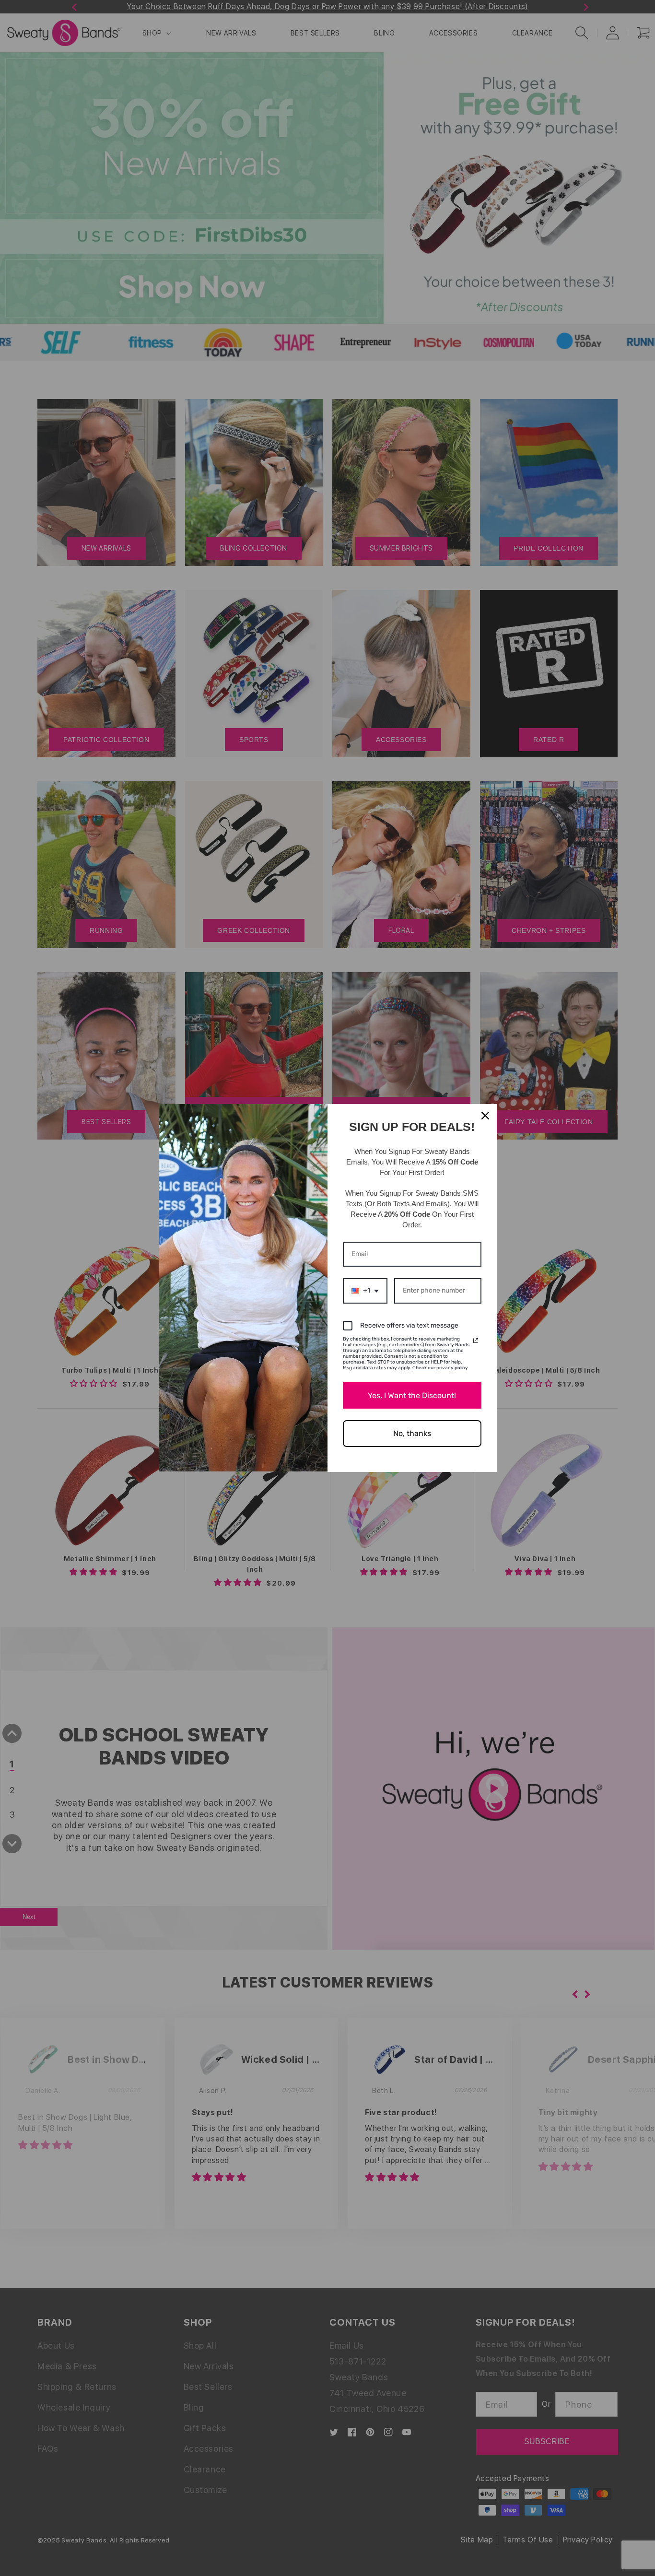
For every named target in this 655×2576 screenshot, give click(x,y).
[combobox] (365, 1291)
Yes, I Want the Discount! (412, 1395)
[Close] (485, 1116)
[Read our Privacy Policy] (476, 1341)
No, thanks (412, 1433)
